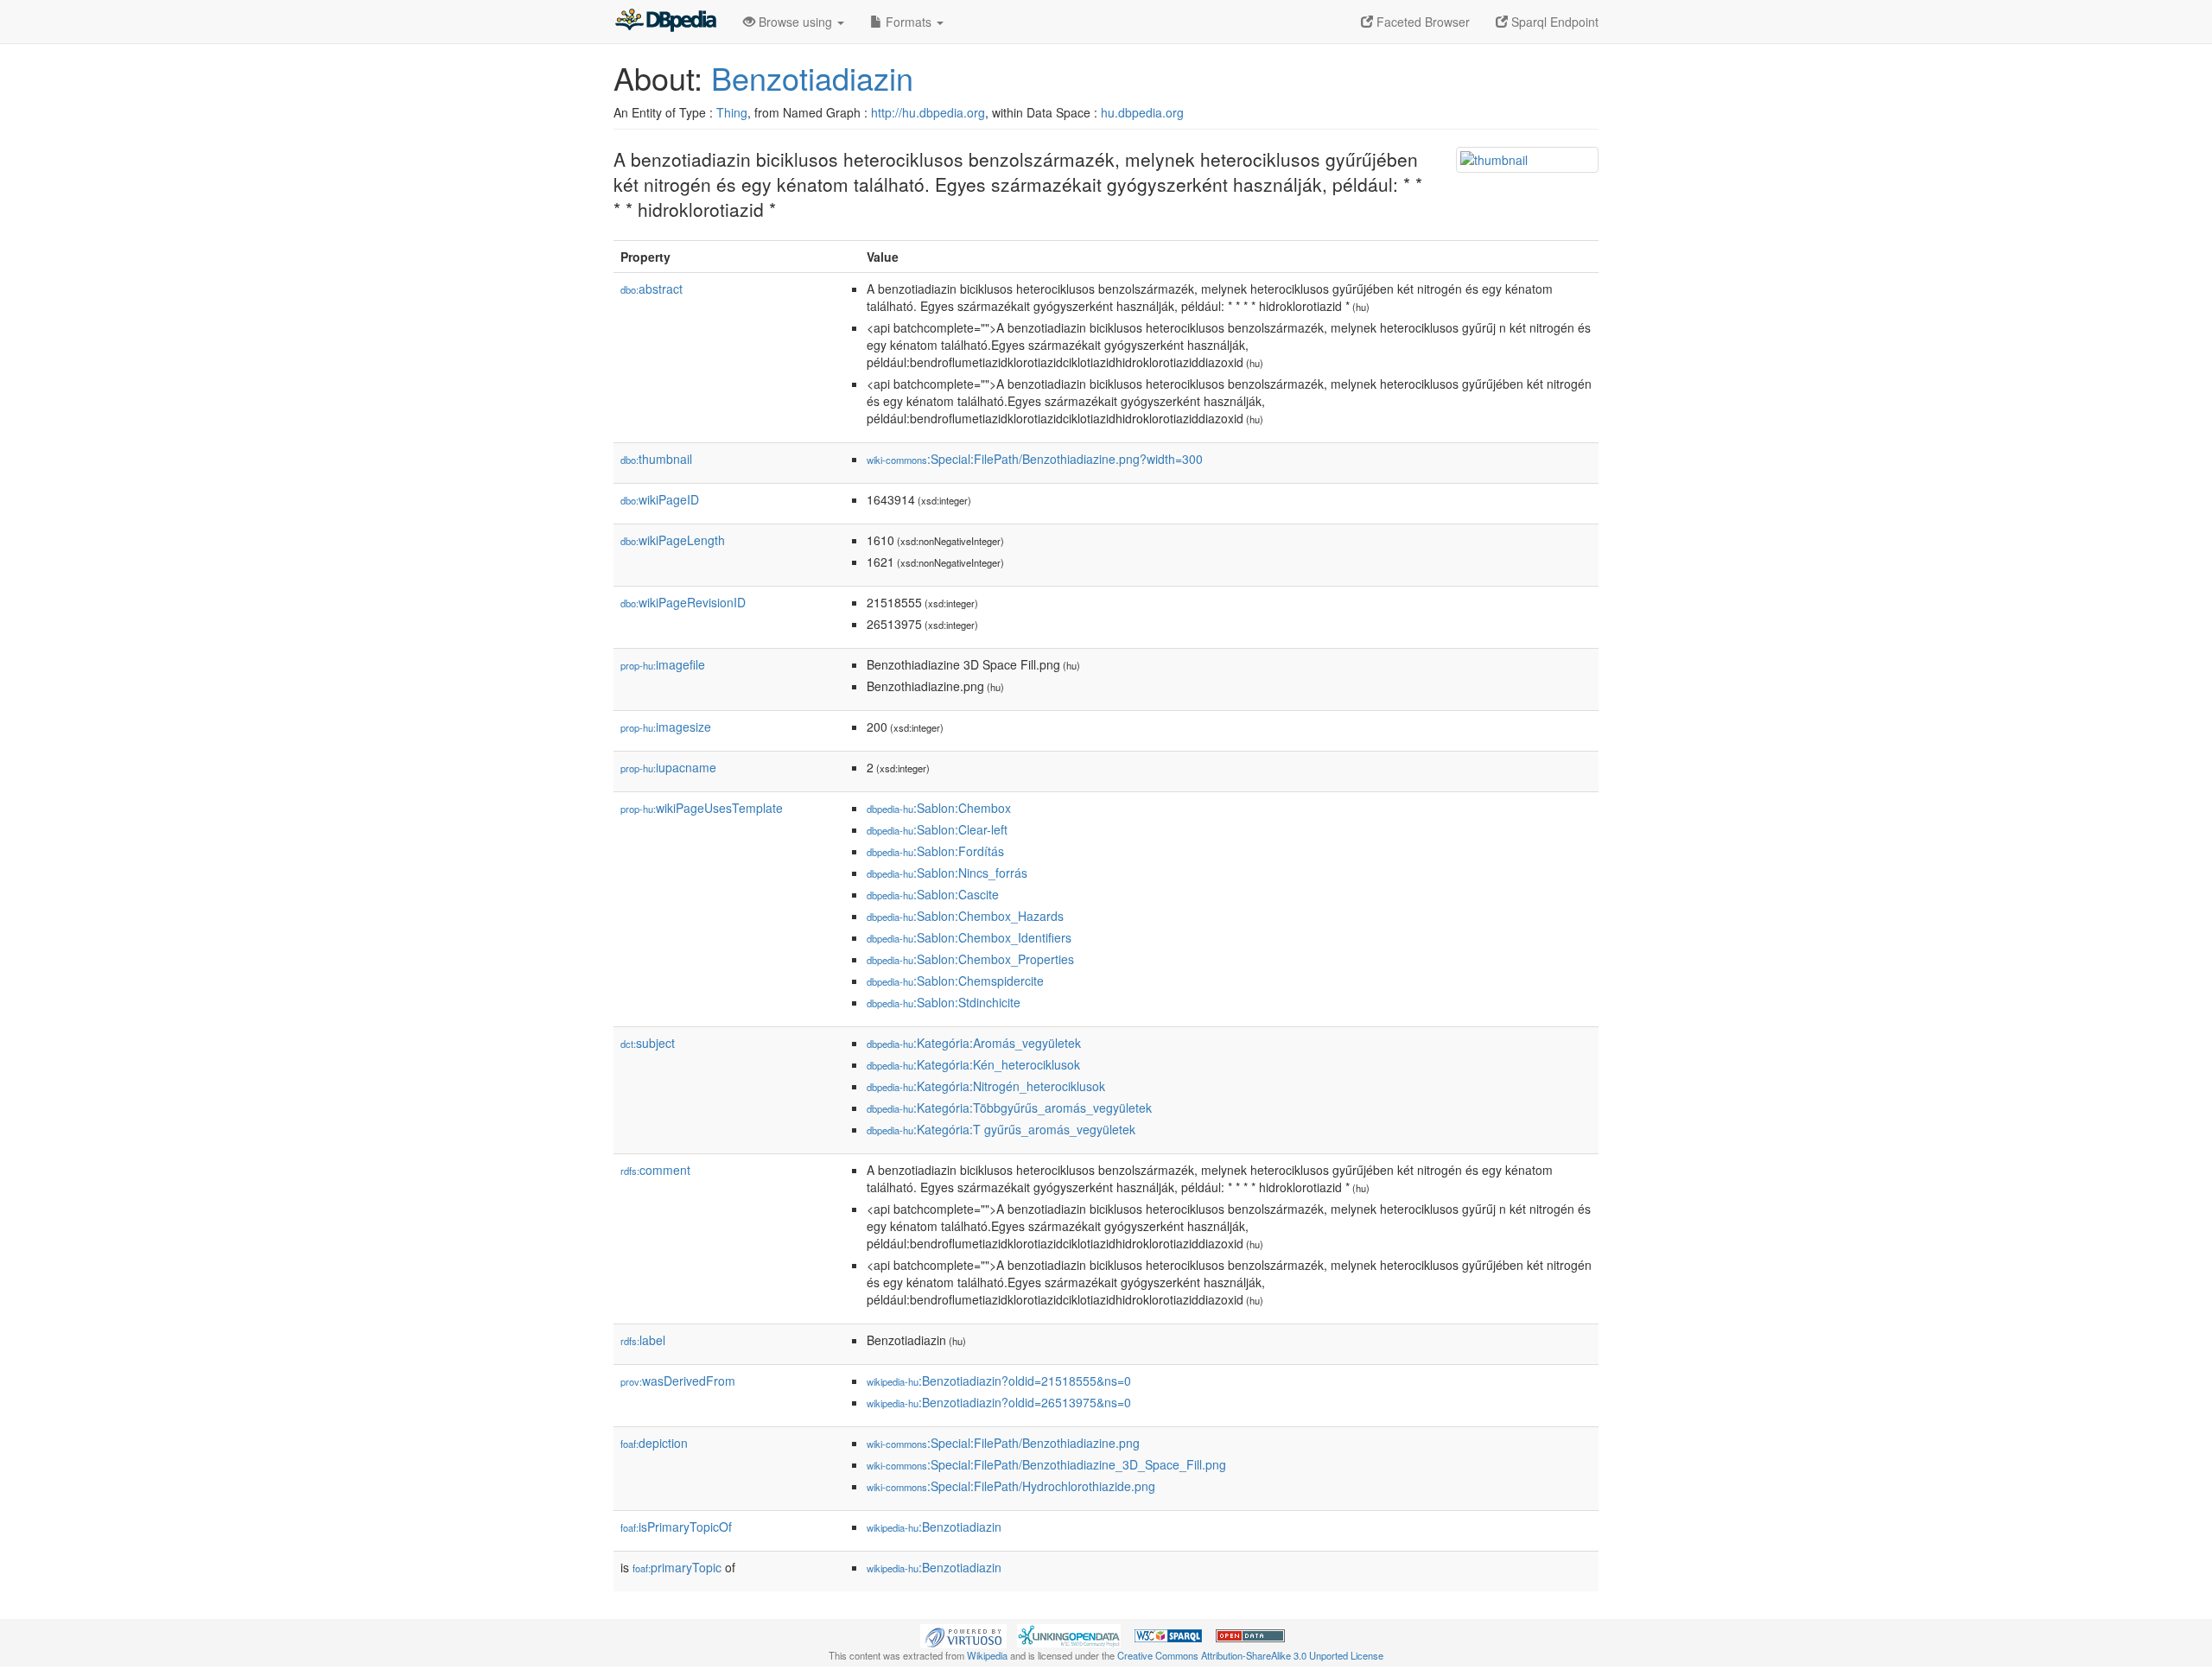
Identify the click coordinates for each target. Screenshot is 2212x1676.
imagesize (666, 727)
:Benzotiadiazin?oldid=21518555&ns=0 (999, 1381)
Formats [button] (909, 22)
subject (648, 1043)
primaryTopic (677, 1567)
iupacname (668, 767)
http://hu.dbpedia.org (928, 112)
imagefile (663, 664)
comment (655, 1170)
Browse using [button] (795, 22)
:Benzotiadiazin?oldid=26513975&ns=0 (999, 1402)
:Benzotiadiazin (934, 1527)
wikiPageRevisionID (683, 602)
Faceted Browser (1421, 22)
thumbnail (656, 459)
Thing (732, 112)
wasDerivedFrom (678, 1381)
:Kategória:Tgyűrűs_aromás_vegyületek (1001, 1129)
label (643, 1340)
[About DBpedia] (665, 22)
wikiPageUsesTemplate (702, 808)
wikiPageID (660, 499)
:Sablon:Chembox (939, 808)
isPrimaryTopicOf (676, 1527)
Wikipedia (987, 1655)
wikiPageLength (673, 540)
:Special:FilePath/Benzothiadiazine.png (1003, 1443)
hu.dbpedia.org (1142, 112)
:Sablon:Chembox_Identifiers (969, 937)
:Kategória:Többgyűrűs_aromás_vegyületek (1009, 1108)
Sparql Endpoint (1553, 22)
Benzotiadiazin (812, 77)
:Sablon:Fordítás (935, 851)
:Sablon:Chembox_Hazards (965, 916)
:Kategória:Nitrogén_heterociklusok (986, 1086)
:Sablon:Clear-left (937, 829)
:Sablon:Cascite (933, 894)
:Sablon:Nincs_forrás (947, 873)
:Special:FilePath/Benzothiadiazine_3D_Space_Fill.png (1046, 1464)
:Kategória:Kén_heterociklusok (973, 1064)
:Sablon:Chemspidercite (955, 981)
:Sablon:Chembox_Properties (970, 959)
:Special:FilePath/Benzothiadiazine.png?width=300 (1035, 459)
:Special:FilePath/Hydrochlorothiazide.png (1011, 1486)
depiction (654, 1443)
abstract (652, 289)
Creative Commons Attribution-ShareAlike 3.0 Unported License (1250, 1655)
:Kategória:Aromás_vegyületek (974, 1043)
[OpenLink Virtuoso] (963, 1634)
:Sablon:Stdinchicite (944, 1002)
